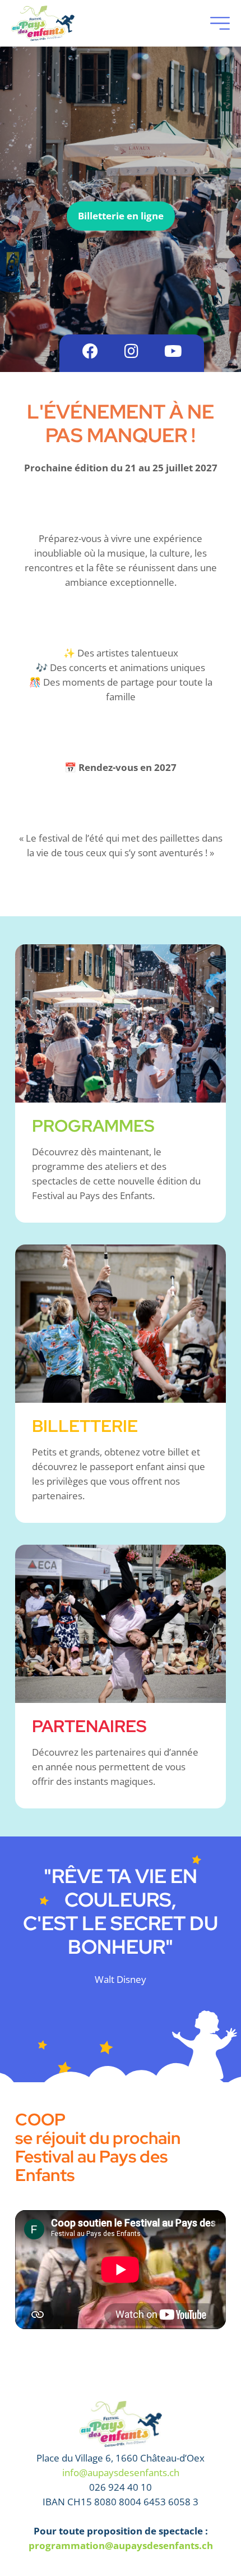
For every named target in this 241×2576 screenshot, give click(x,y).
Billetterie (85, 1426)
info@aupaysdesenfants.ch (121, 2472)
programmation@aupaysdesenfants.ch (121, 2545)
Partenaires (89, 1726)
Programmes (93, 1126)
